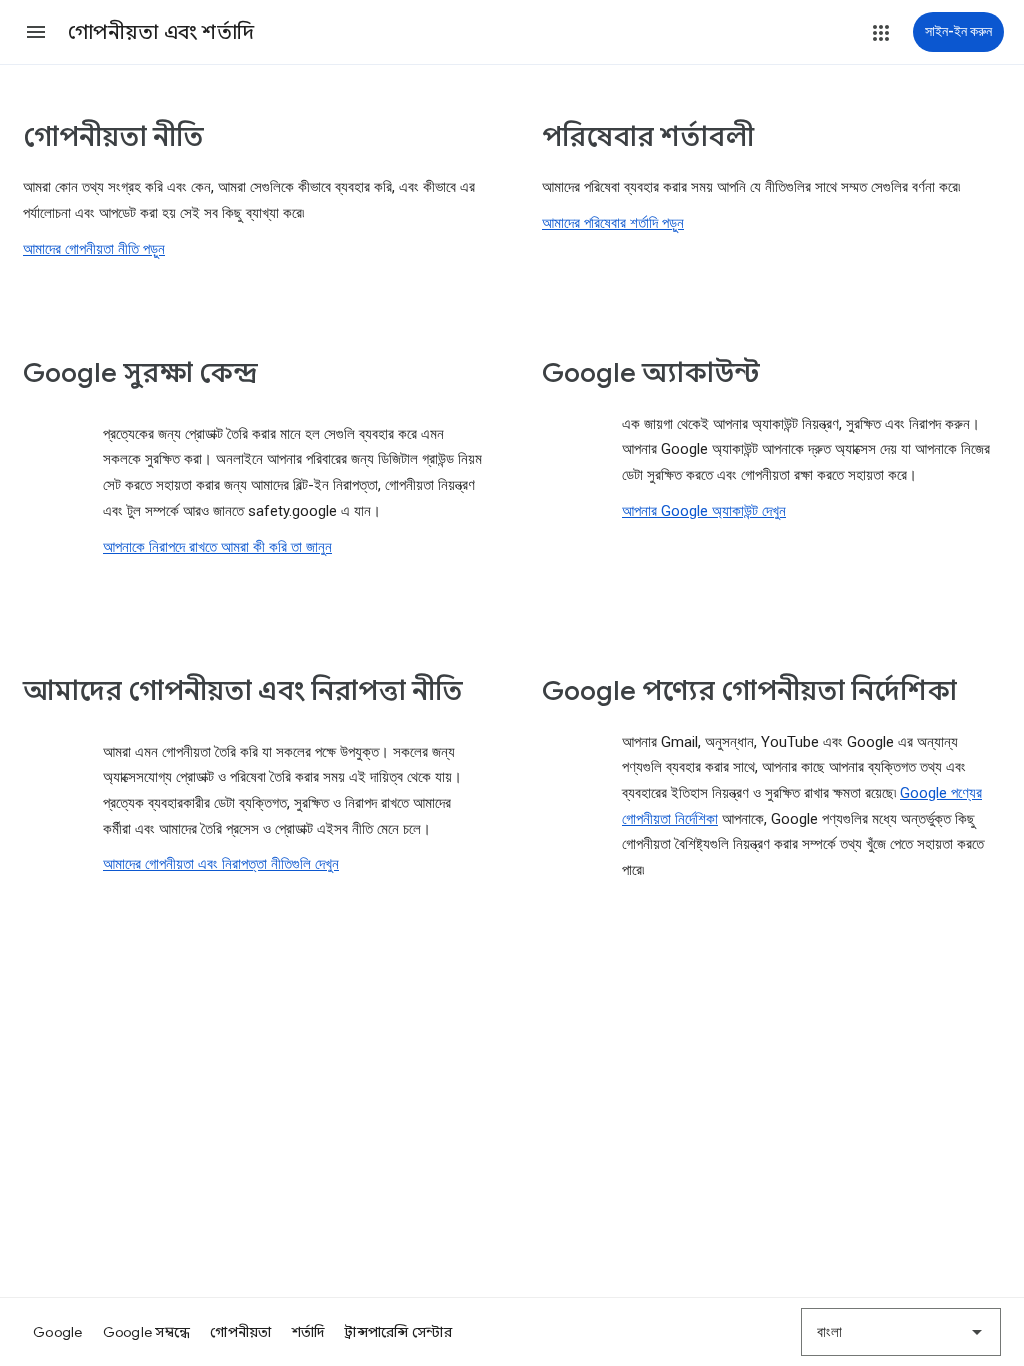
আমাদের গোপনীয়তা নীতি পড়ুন (94, 249)
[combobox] (901, 1332)
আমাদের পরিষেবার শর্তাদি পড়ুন (613, 223)
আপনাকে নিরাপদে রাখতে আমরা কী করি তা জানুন (217, 547)
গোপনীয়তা (240, 1332)
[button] (36, 32)
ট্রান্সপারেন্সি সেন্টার (398, 1332)
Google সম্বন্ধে (147, 1332)
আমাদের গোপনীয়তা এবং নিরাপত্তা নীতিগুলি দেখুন (221, 864)
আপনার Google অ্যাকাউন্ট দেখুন (704, 511)
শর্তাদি (308, 1332)
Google (58, 1332)
